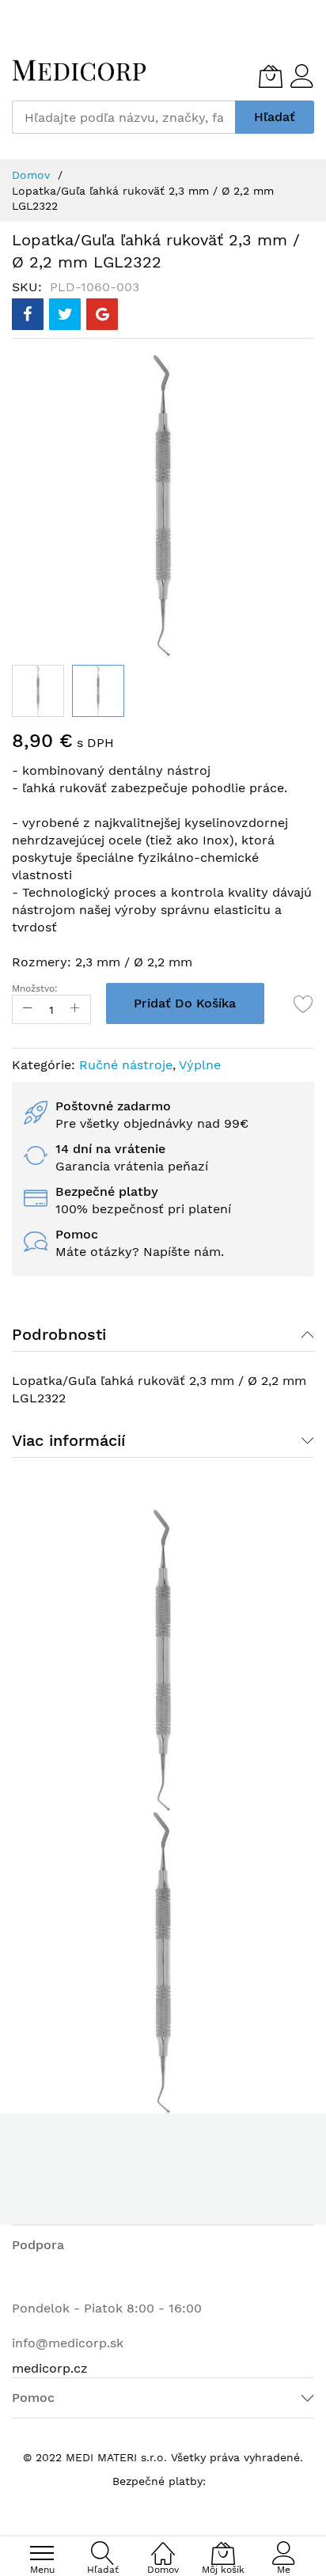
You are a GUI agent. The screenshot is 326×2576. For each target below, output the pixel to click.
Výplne (200, 1065)
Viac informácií (68, 1440)
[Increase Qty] (75, 1009)
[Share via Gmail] (102, 314)
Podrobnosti (59, 1334)
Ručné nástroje (126, 1065)
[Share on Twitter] (65, 314)
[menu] (42, 2553)
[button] (38, 691)
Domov (31, 175)
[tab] (163, 1334)
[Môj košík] (271, 76)
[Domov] (163, 2545)
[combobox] (123, 117)
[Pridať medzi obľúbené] (304, 1003)
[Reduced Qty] (28, 1009)
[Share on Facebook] (28, 314)
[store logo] (79, 70)
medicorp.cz (50, 2368)
